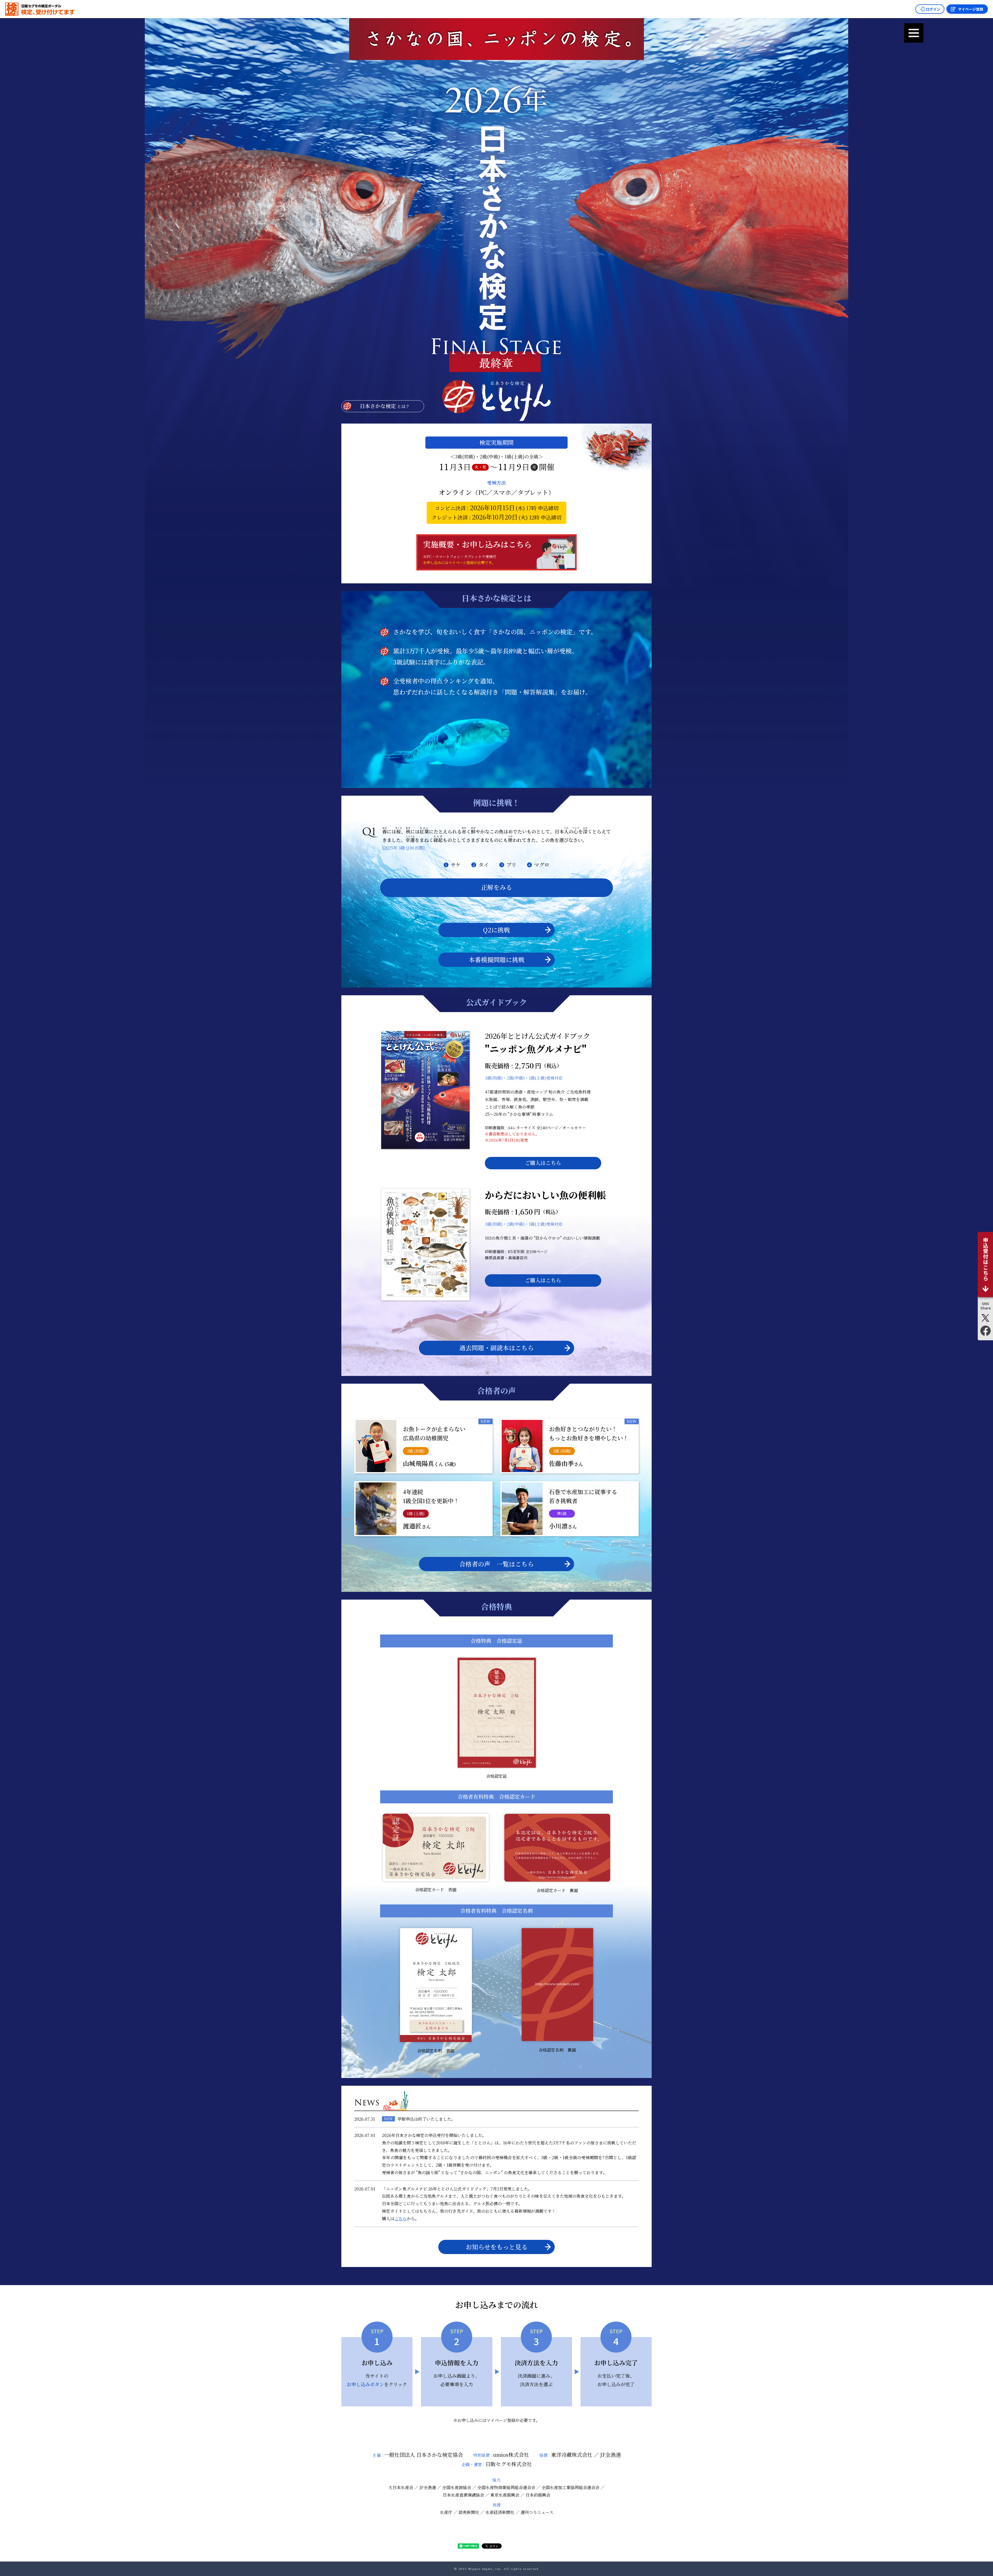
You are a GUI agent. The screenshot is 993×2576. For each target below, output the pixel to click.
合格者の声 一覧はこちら (496, 1564)
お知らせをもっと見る (497, 2247)
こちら (401, 2219)
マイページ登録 (971, 9)
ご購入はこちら (543, 1163)
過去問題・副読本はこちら (496, 1348)
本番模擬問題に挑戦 (496, 959)
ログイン (933, 9)
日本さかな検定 (385, 406)
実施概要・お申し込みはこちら (477, 552)
